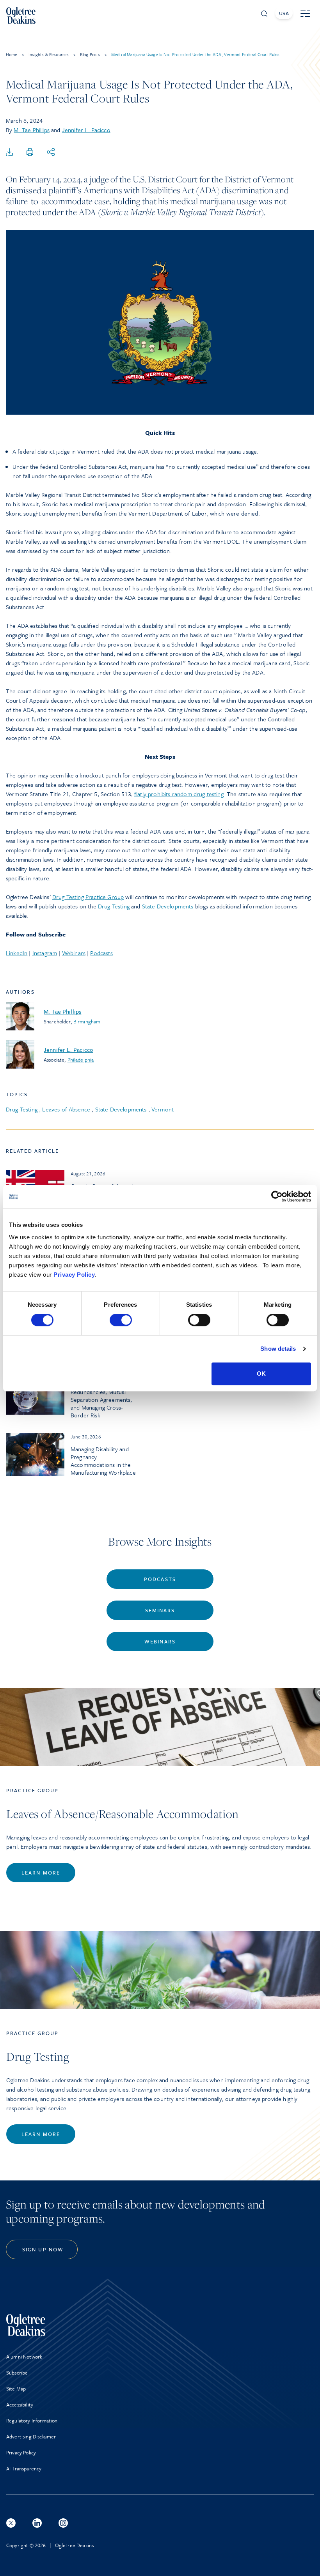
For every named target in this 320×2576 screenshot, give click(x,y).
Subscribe (17, 2373)
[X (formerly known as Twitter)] (11, 2523)
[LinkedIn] (37, 2523)
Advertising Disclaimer (31, 2436)
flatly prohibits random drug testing (179, 794)
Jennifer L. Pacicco (86, 130)
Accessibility (20, 2405)
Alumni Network (24, 2357)
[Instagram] (63, 2523)
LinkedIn (17, 953)
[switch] (121, 1320)
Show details (278, 1349)
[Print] (30, 152)
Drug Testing (114, 906)
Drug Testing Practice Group (88, 897)
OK (261, 1374)
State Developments (168, 906)
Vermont (163, 1109)
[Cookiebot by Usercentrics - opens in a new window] (277, 1196)
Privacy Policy (74, 1275)
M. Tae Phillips (31, 130)
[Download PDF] (9, 152)
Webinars (74, 953)
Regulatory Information (32, 2421)
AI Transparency (24, 2468)
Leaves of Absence (66, 1109)
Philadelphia (81, 1060)
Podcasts (101, 953)
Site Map (16, 2389)
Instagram (45, 953)
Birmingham (87, 1021)
